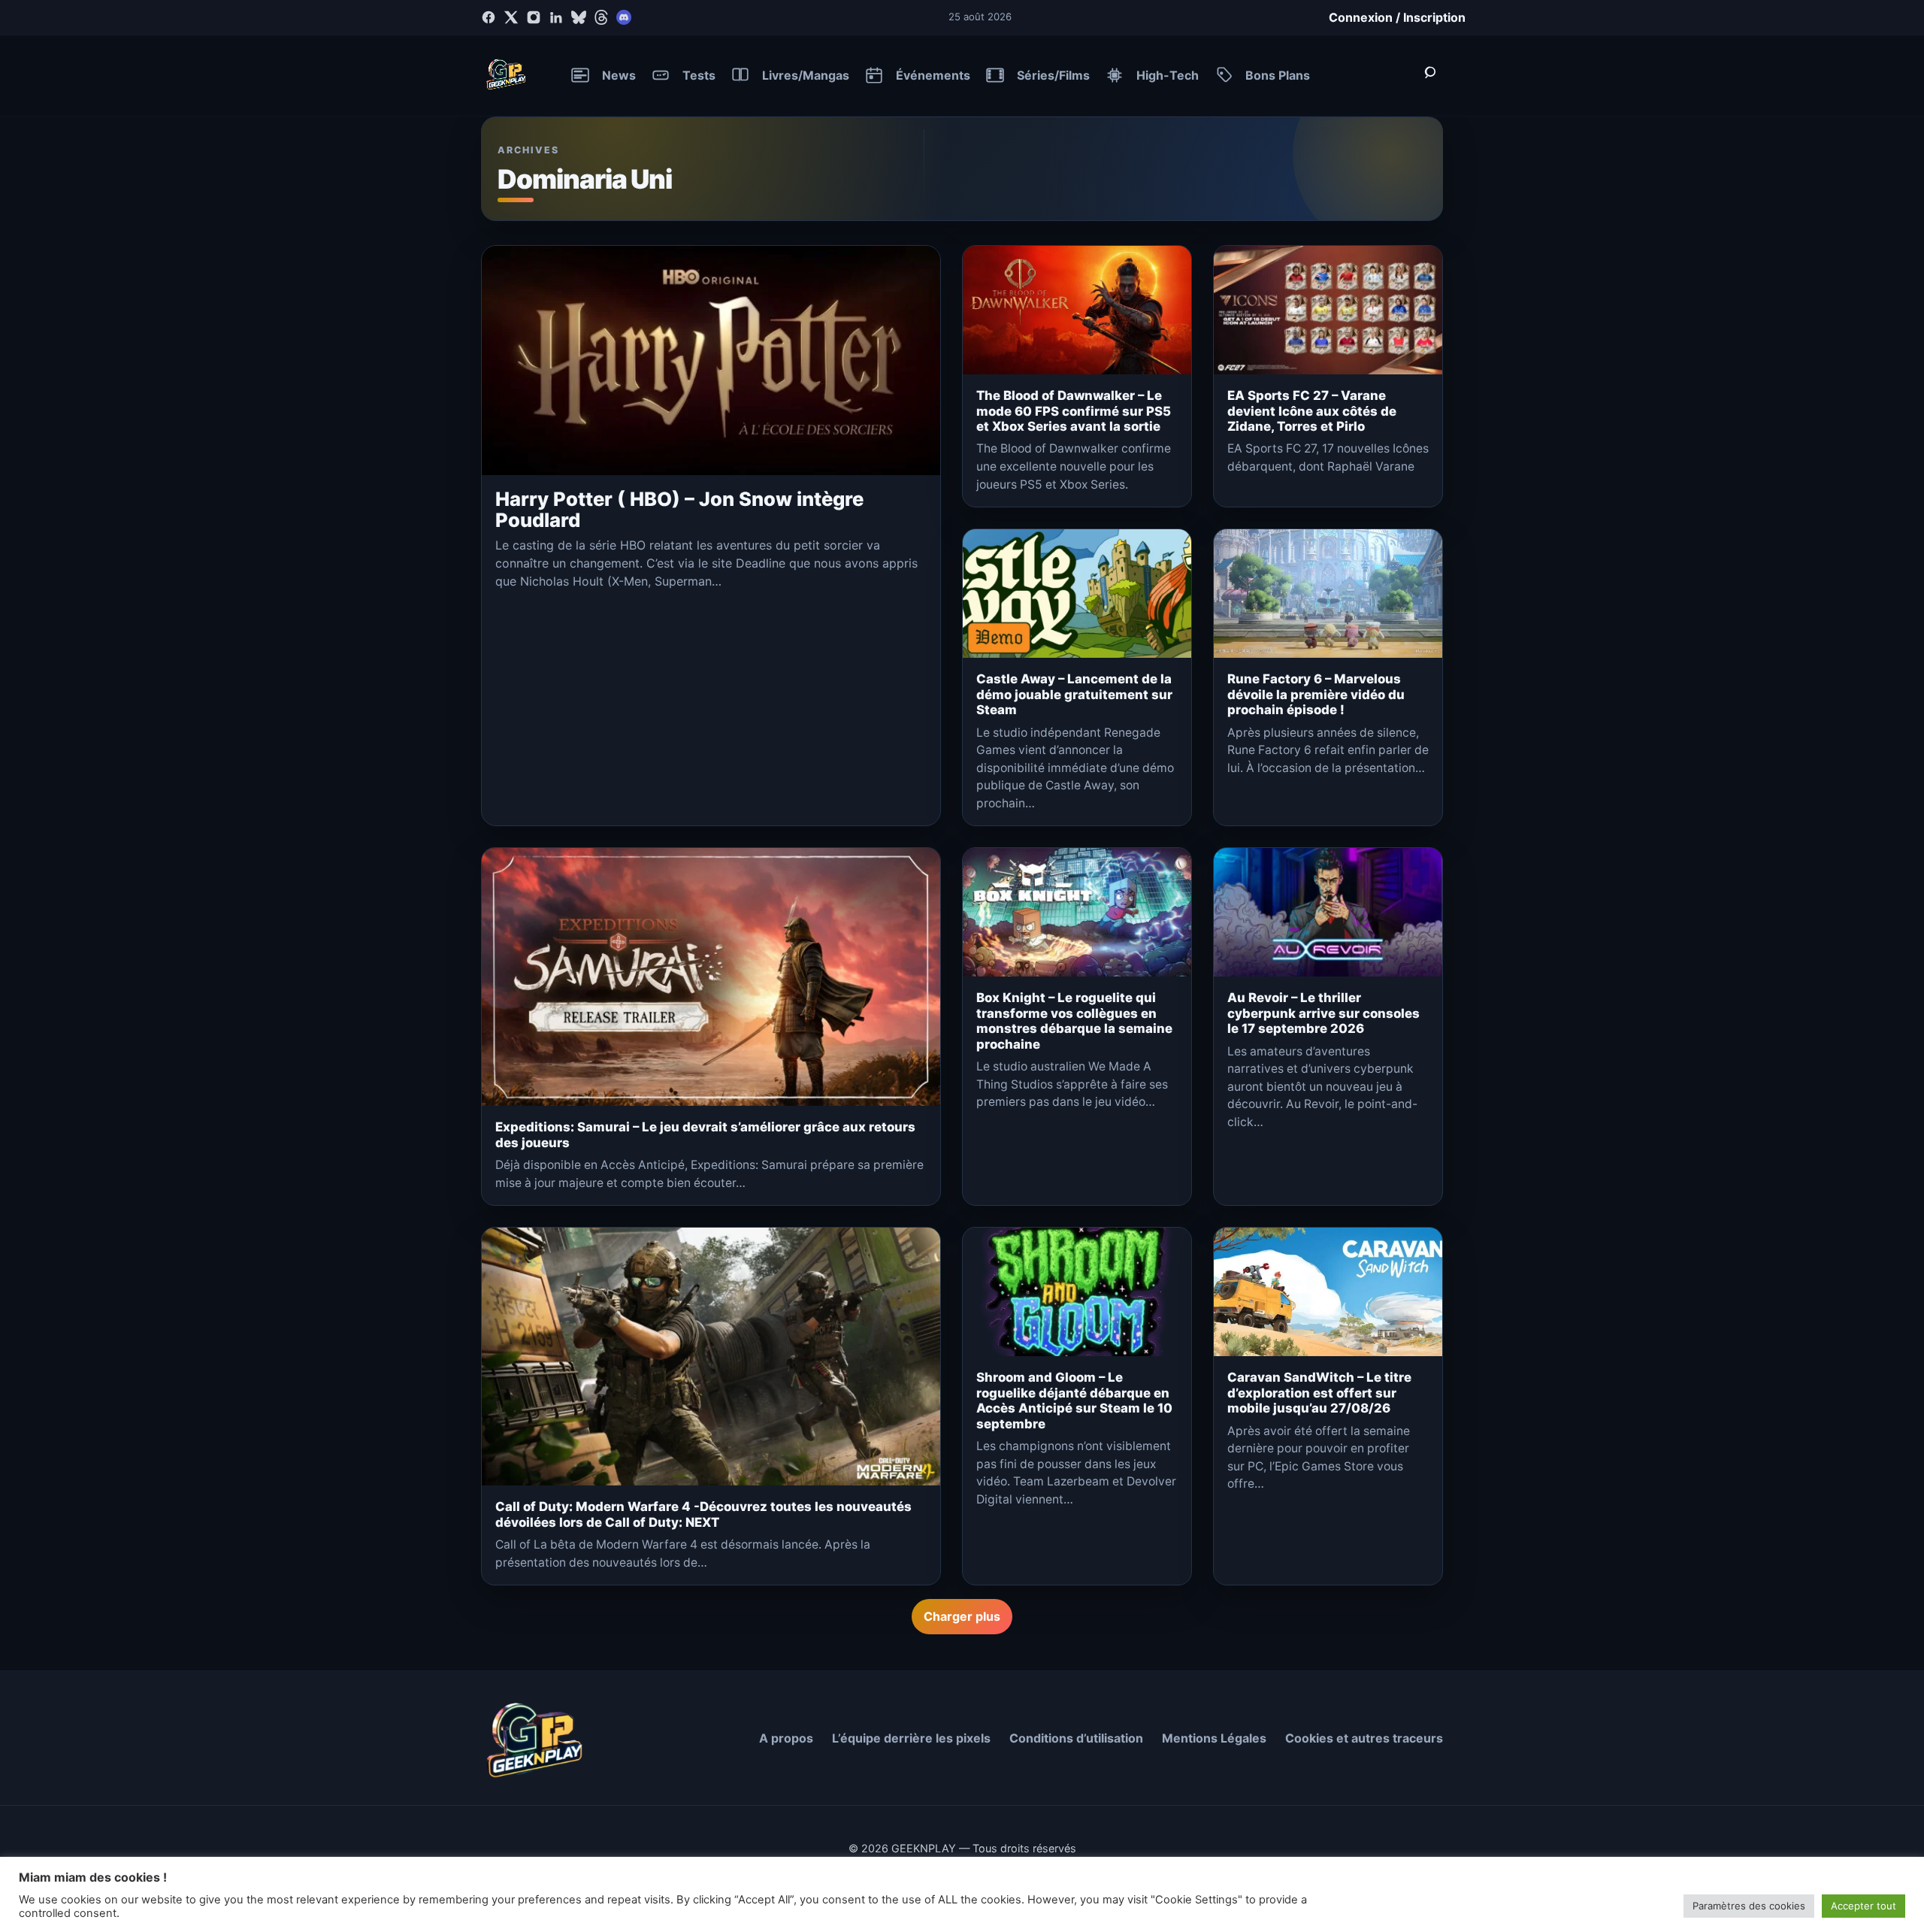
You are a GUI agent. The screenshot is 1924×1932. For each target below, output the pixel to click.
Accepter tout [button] (1863, 1906)
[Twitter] (511, 17)
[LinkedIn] (556, 17)
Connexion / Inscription (1397, 17)
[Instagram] (534, 17)
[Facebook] (489, 17)
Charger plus (962, 1616)
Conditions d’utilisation (1076, 1738)
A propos (786, 1738)
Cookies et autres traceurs (1364, 1738)
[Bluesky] (579, 17)
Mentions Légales (1214, 1738)
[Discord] (624, 17)
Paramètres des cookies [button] (1749, 1906)
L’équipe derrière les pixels (911, 1738)
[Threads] (601, 17)
